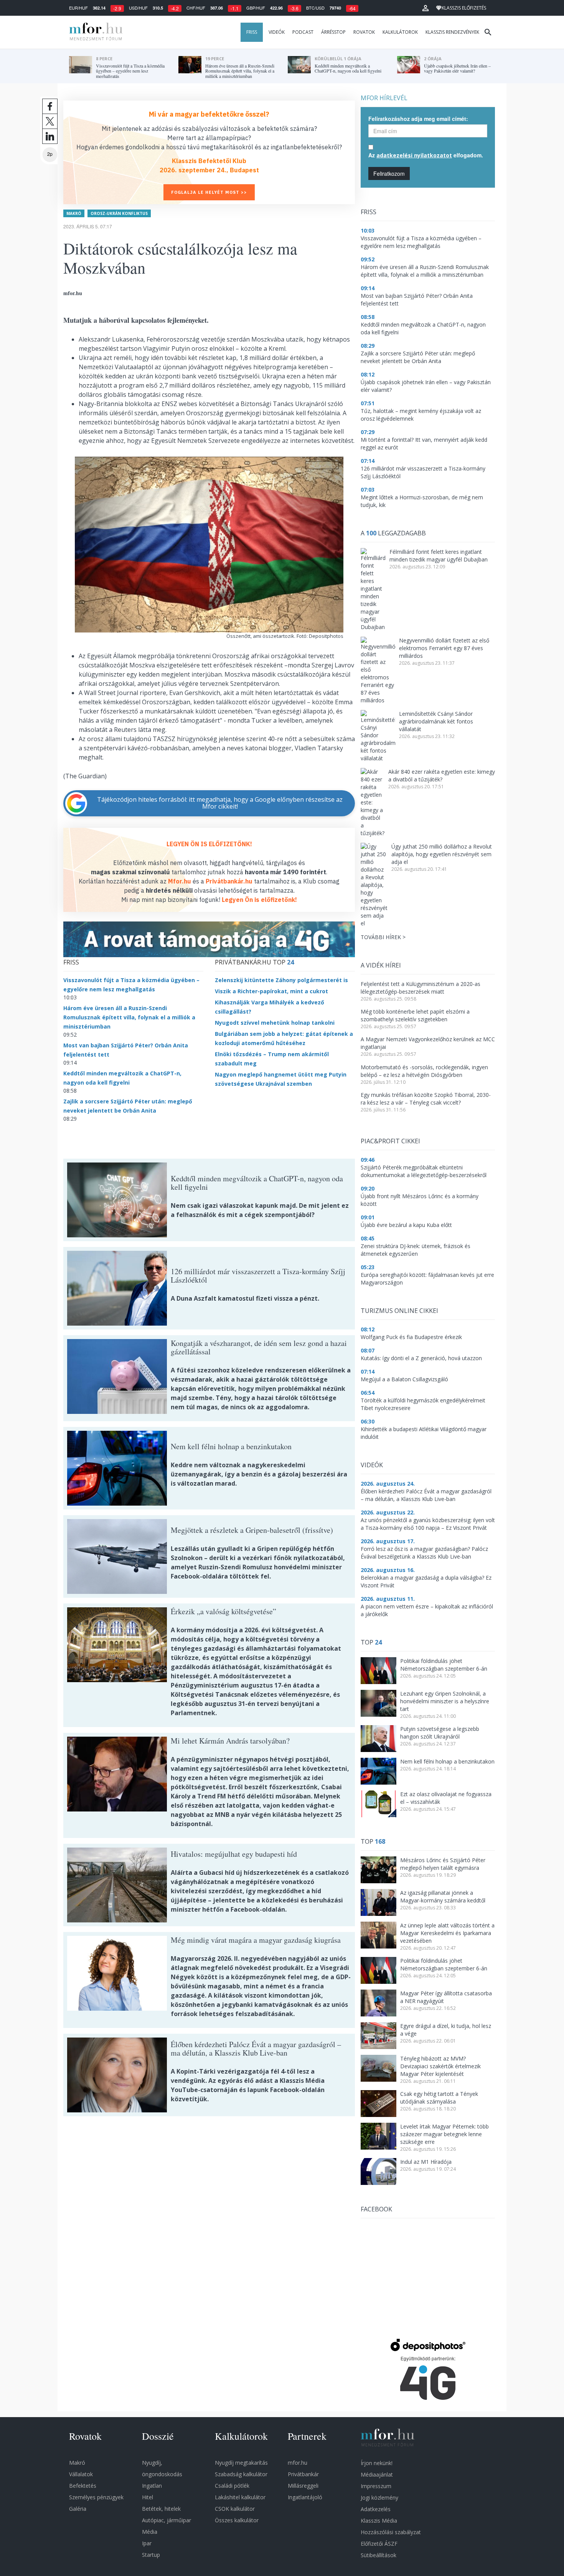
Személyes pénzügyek (96, 2497)
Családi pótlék (232, 2486)
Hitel (148, 2497)
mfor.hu (298, 2463)
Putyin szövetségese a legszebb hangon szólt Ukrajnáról (440, 1733)
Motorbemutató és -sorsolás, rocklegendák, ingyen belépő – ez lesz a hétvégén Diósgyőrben (424, 1071)
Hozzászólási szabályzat (391, 2532)
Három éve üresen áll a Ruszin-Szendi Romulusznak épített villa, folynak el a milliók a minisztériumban (129, 1017)
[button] (425, 8)
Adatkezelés (376, 2509)
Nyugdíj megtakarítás (241, 2463)
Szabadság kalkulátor (241, 2474)
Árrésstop (333, 32)
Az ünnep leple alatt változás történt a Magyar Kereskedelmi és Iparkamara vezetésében (447, 1933)
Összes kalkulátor (237, 2520)
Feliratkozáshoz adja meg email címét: (418, 119)
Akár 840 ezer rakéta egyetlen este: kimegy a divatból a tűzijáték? (442, 775)
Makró (74, 213)
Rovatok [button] (364, 32)
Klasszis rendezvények (452, 32)
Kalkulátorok (400, 32)
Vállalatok (81, 2474)
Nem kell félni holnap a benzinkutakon (447, 1761)
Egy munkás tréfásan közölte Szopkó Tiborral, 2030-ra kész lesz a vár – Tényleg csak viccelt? (426, 1099)
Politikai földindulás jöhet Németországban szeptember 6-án (444, 1665)
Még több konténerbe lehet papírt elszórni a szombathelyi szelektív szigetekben (415, 1015)
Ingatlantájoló (305, 2497)
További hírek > (383, 937)
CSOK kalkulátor (235, 2509)
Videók (277, 32)
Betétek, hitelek (161, 2509)
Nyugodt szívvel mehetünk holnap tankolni (275, 1023)
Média (150, 2532)
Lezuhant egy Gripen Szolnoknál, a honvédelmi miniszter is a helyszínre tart (445, 1701)
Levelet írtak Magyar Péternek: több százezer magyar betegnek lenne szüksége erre (444, 2134)
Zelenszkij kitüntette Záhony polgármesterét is (281, 980)
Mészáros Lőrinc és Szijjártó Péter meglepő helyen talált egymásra (443, 1864)
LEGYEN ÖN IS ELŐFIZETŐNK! (209, 844)
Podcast (303, 32)
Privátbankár (303, 2474)
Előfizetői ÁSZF (379, 2544)
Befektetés (83, 2486)
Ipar (147, 2543)
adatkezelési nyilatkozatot (414, 155)
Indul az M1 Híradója (426, 2162)
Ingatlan (152, 2486)
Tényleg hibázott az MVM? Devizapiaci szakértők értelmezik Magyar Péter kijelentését (440, 2066)
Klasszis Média (379, 2521)
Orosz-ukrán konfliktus (119, 213)
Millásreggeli (303, 2486)
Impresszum (376, 2486)
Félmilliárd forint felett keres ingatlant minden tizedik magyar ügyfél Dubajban (439, 556)
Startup (151, 2555)
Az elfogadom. (426, 155)
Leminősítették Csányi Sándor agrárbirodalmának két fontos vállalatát (436, 721)
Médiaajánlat (377, 2474)
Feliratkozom (389, 173)
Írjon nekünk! (377, 2463)
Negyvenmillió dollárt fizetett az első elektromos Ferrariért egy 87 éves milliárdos (444, 648)
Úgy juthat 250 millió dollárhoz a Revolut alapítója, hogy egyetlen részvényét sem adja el (442, 854)
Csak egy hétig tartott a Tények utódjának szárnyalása (439, 2098)
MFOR (94, 32)
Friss (252, 32)
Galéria (78, 2509)
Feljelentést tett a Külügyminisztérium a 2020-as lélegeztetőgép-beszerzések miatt (421, 988)
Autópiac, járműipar (167, 2520)
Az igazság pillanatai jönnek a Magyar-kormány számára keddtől (443, 1896)
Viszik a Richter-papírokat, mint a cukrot (271, 991)
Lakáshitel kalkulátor (240, 2497)
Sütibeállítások (378, 2555)
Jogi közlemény (379, 2498)
